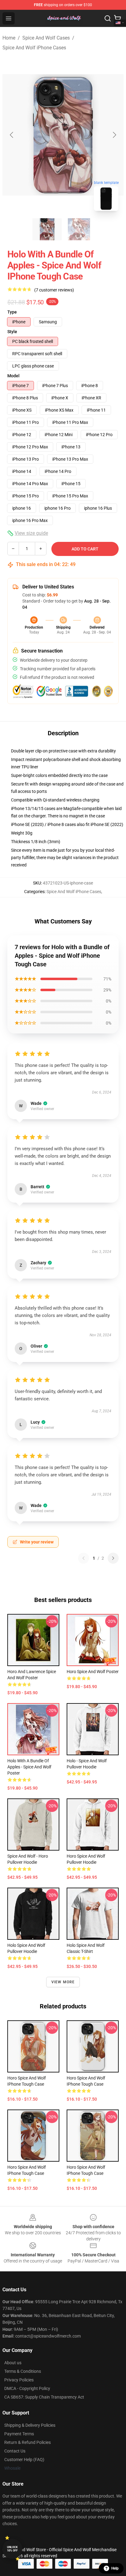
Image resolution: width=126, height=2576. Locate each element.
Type (12, 312)
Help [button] (115, 2568)
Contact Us (15, 2451)
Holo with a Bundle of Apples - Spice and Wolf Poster (29, 1767)
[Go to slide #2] (79, 229)
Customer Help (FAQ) (24, 2460)
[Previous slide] (12, 135)
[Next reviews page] (113, 1558)
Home (9, 38)
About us (13, 2363)
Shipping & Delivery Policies (30, 2425)
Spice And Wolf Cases (46, 38)
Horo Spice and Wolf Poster (93, 1672)
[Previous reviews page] (83, 1558)
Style (12, 332)
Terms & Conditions (23, 2371)
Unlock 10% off (12, 2549)
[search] (108, 18)
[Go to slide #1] (47, 229)
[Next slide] (114, 135)
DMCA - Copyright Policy (27, 2388)
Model (13, 376)
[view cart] (117, 18)
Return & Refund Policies (28, 2442)
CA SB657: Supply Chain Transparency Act (44, 2397)
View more (63, 1982)
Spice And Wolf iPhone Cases (34, 48)
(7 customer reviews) (54, 290)
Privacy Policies (19, 2380)
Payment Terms (19, 2434)
